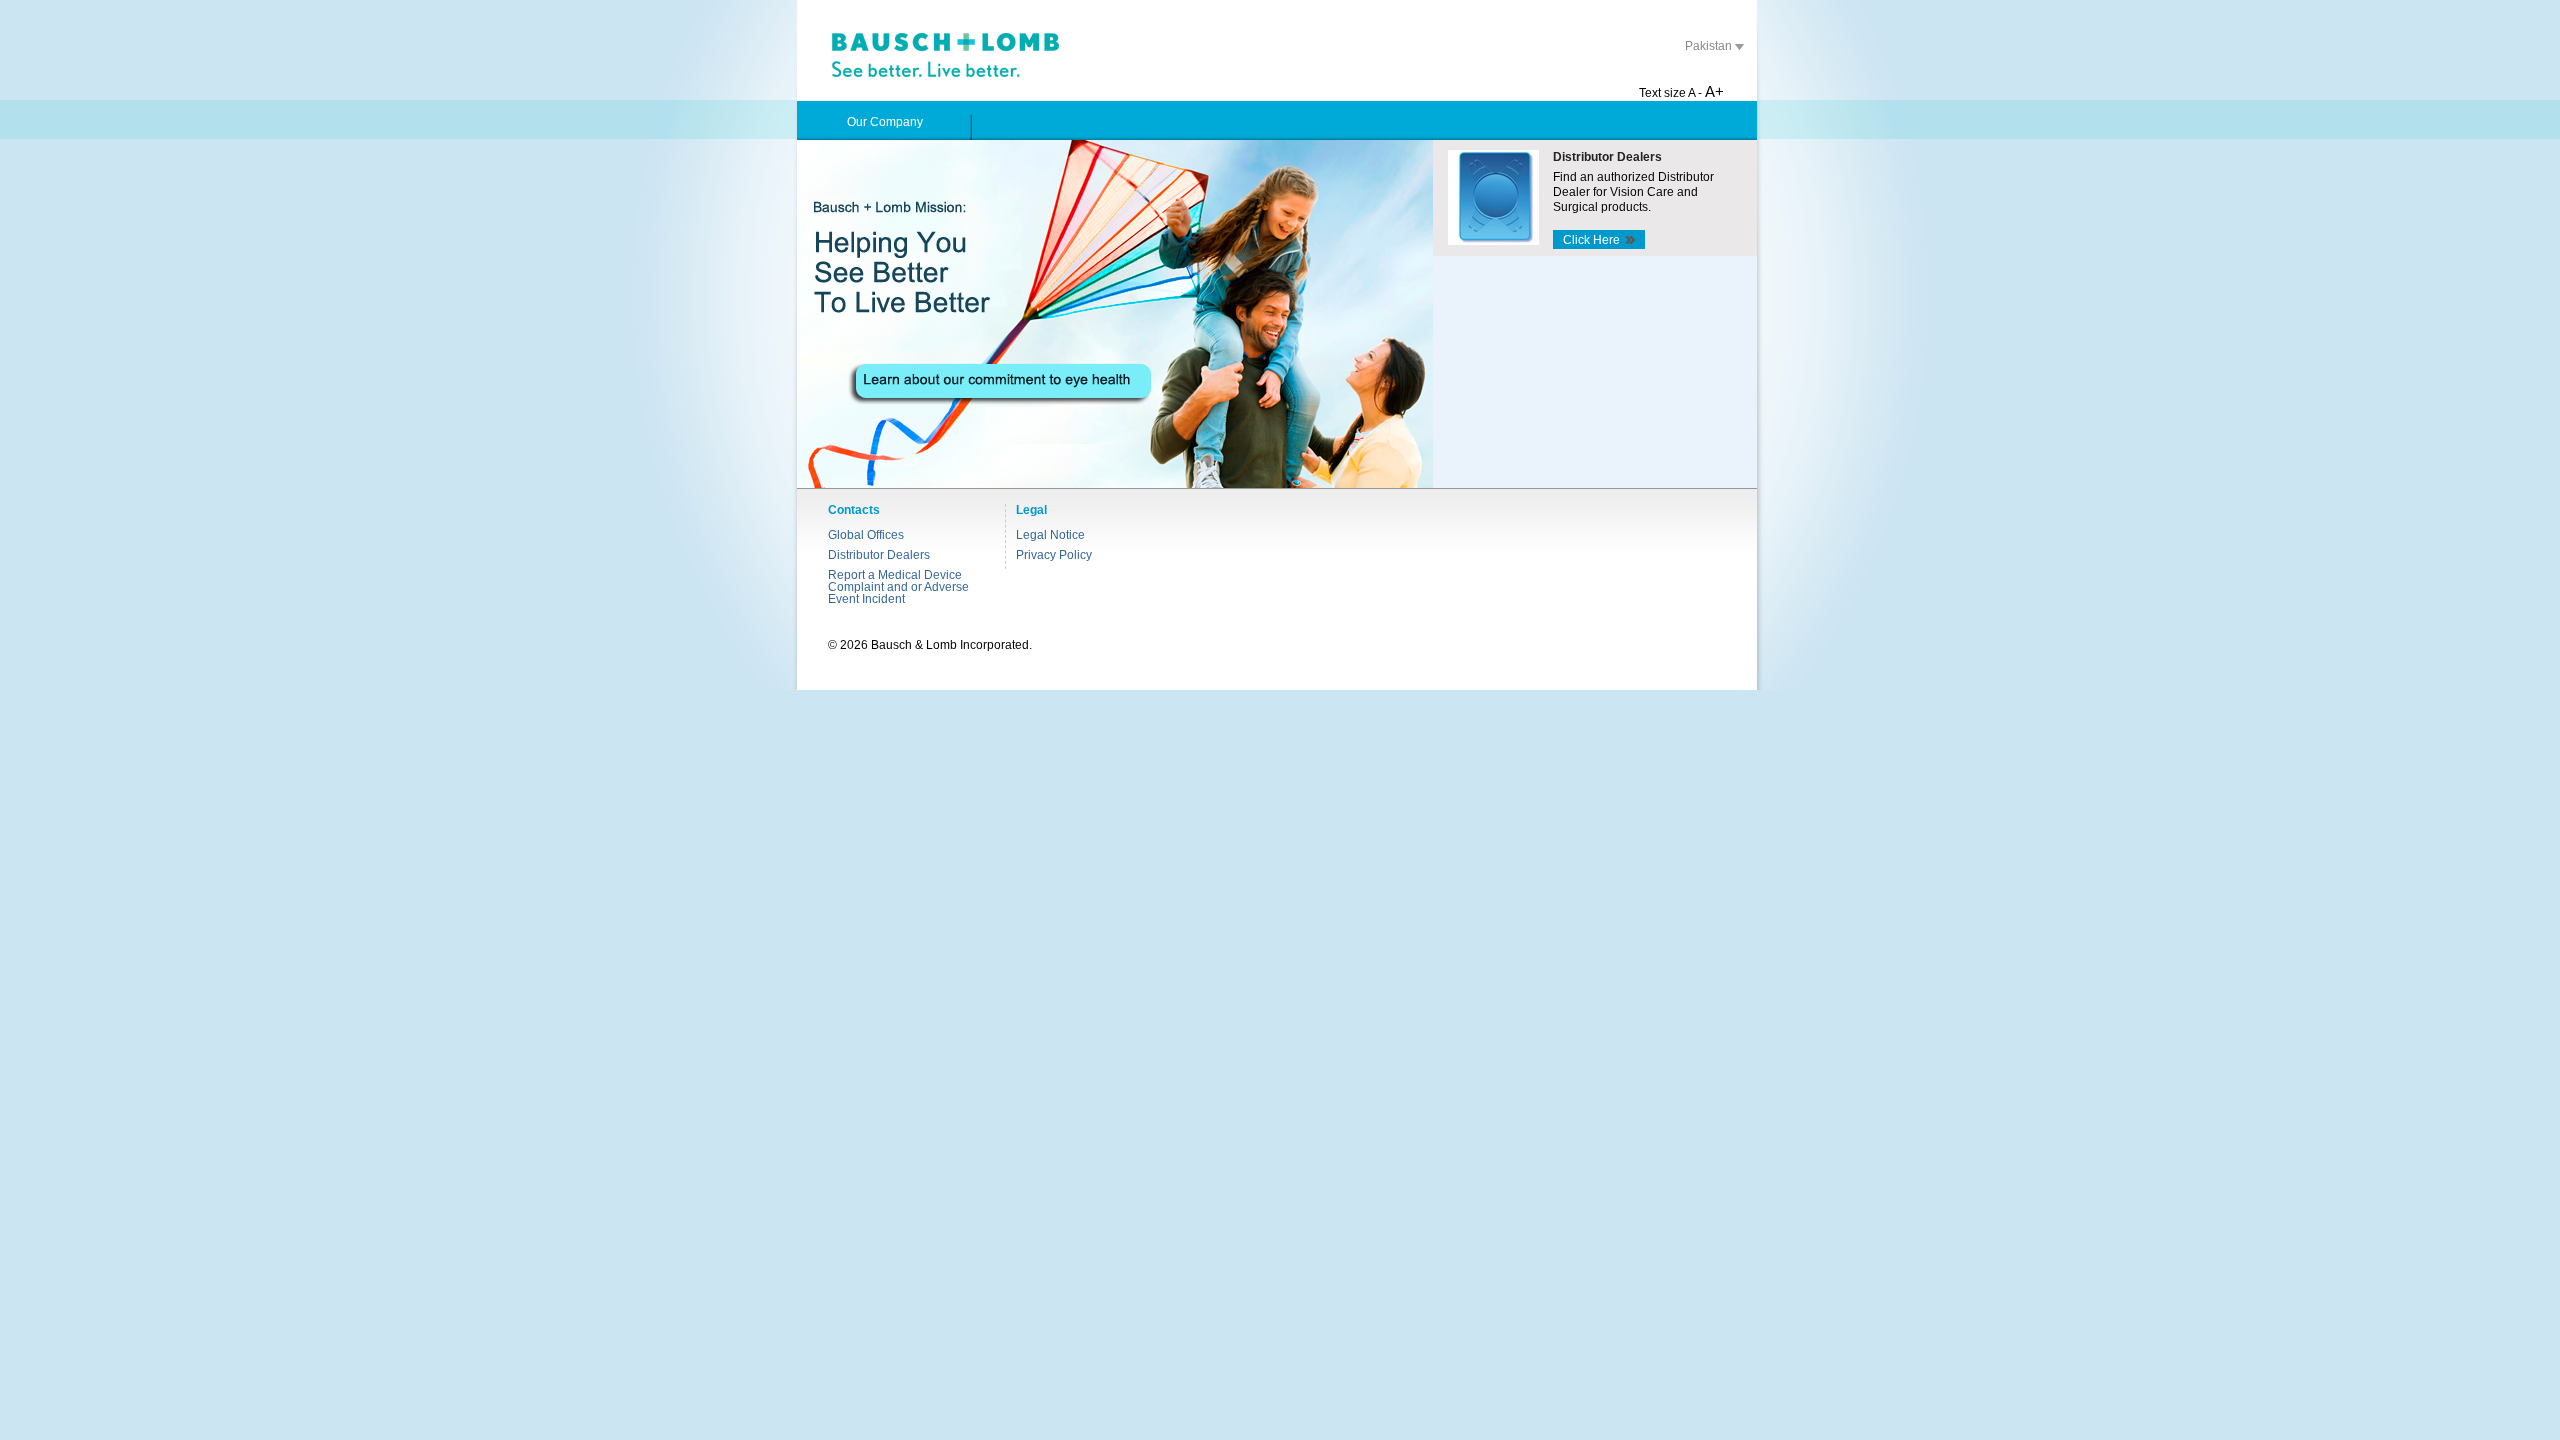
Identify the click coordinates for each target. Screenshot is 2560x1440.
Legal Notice (1050, 535)
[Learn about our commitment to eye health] (1115, 314)
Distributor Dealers (879, 555)
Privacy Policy (1054, 555)
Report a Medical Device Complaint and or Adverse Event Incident (898, 587)
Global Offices (866, 535)
